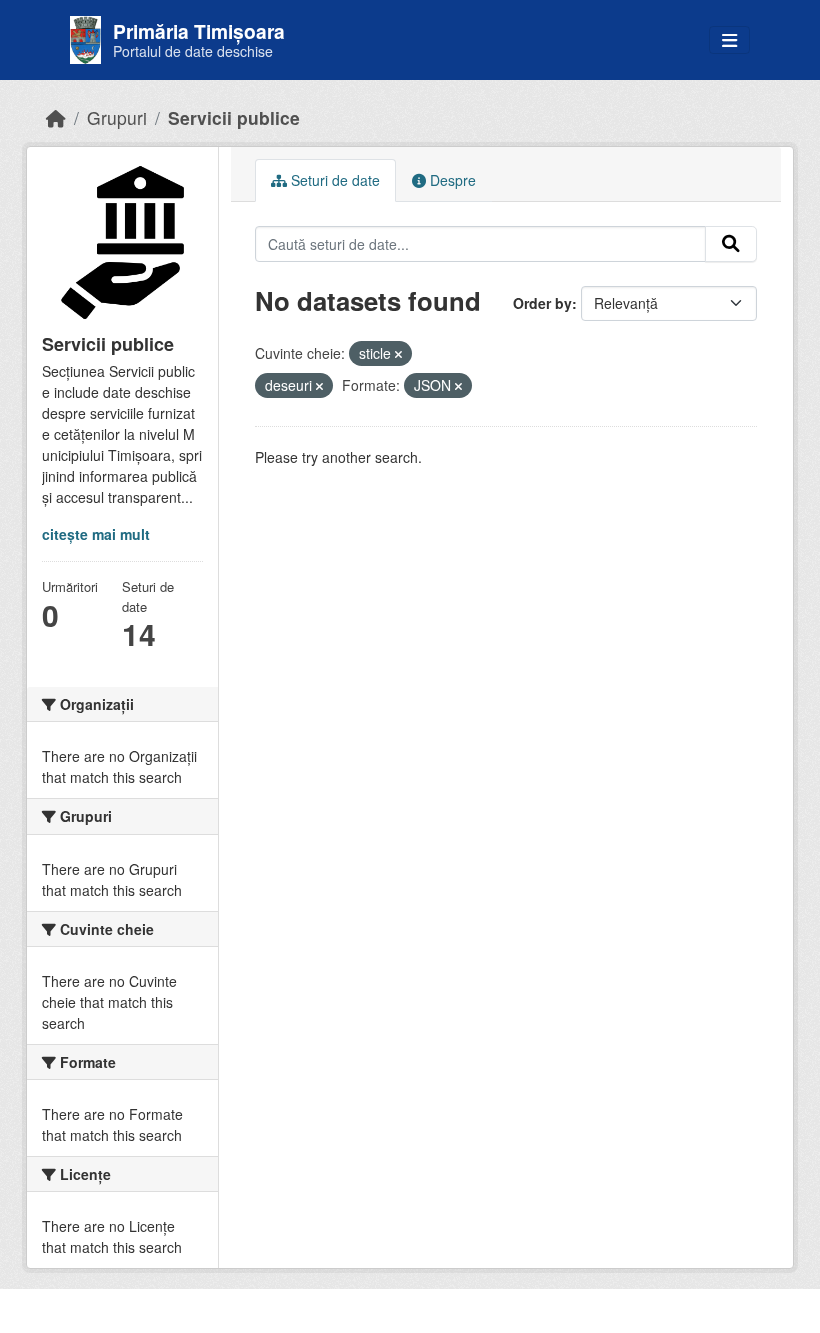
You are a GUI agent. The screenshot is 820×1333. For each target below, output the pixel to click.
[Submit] (731, 244)
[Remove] (398, 354)
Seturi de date (333, 180)
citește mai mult (96, 534)
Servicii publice (234, 117)
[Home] (56, 117)
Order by (542, 303)
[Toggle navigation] (729, 40)
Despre (451, 180)
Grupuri (117, 117)
